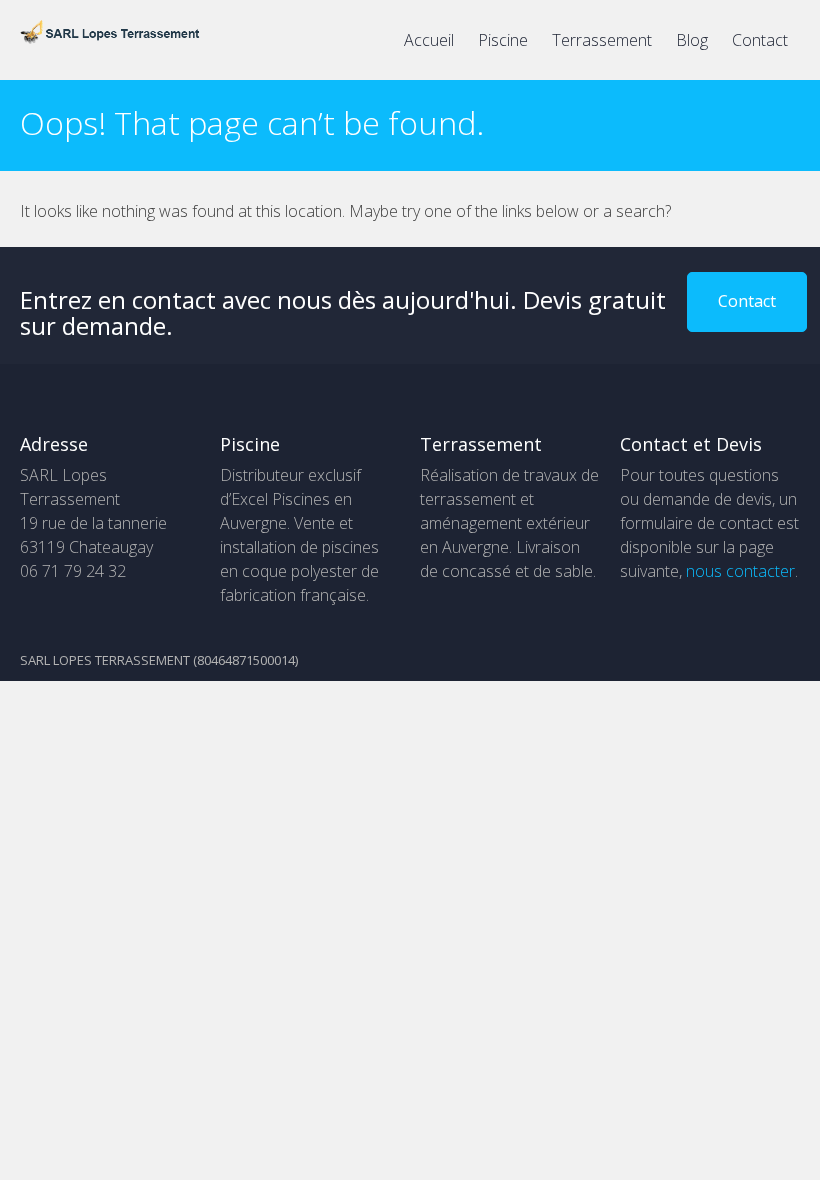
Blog (692, 40)
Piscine (503, 40)
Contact (760, 40)
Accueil (429, 40)
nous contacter (740, 571)
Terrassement (602, 40)
